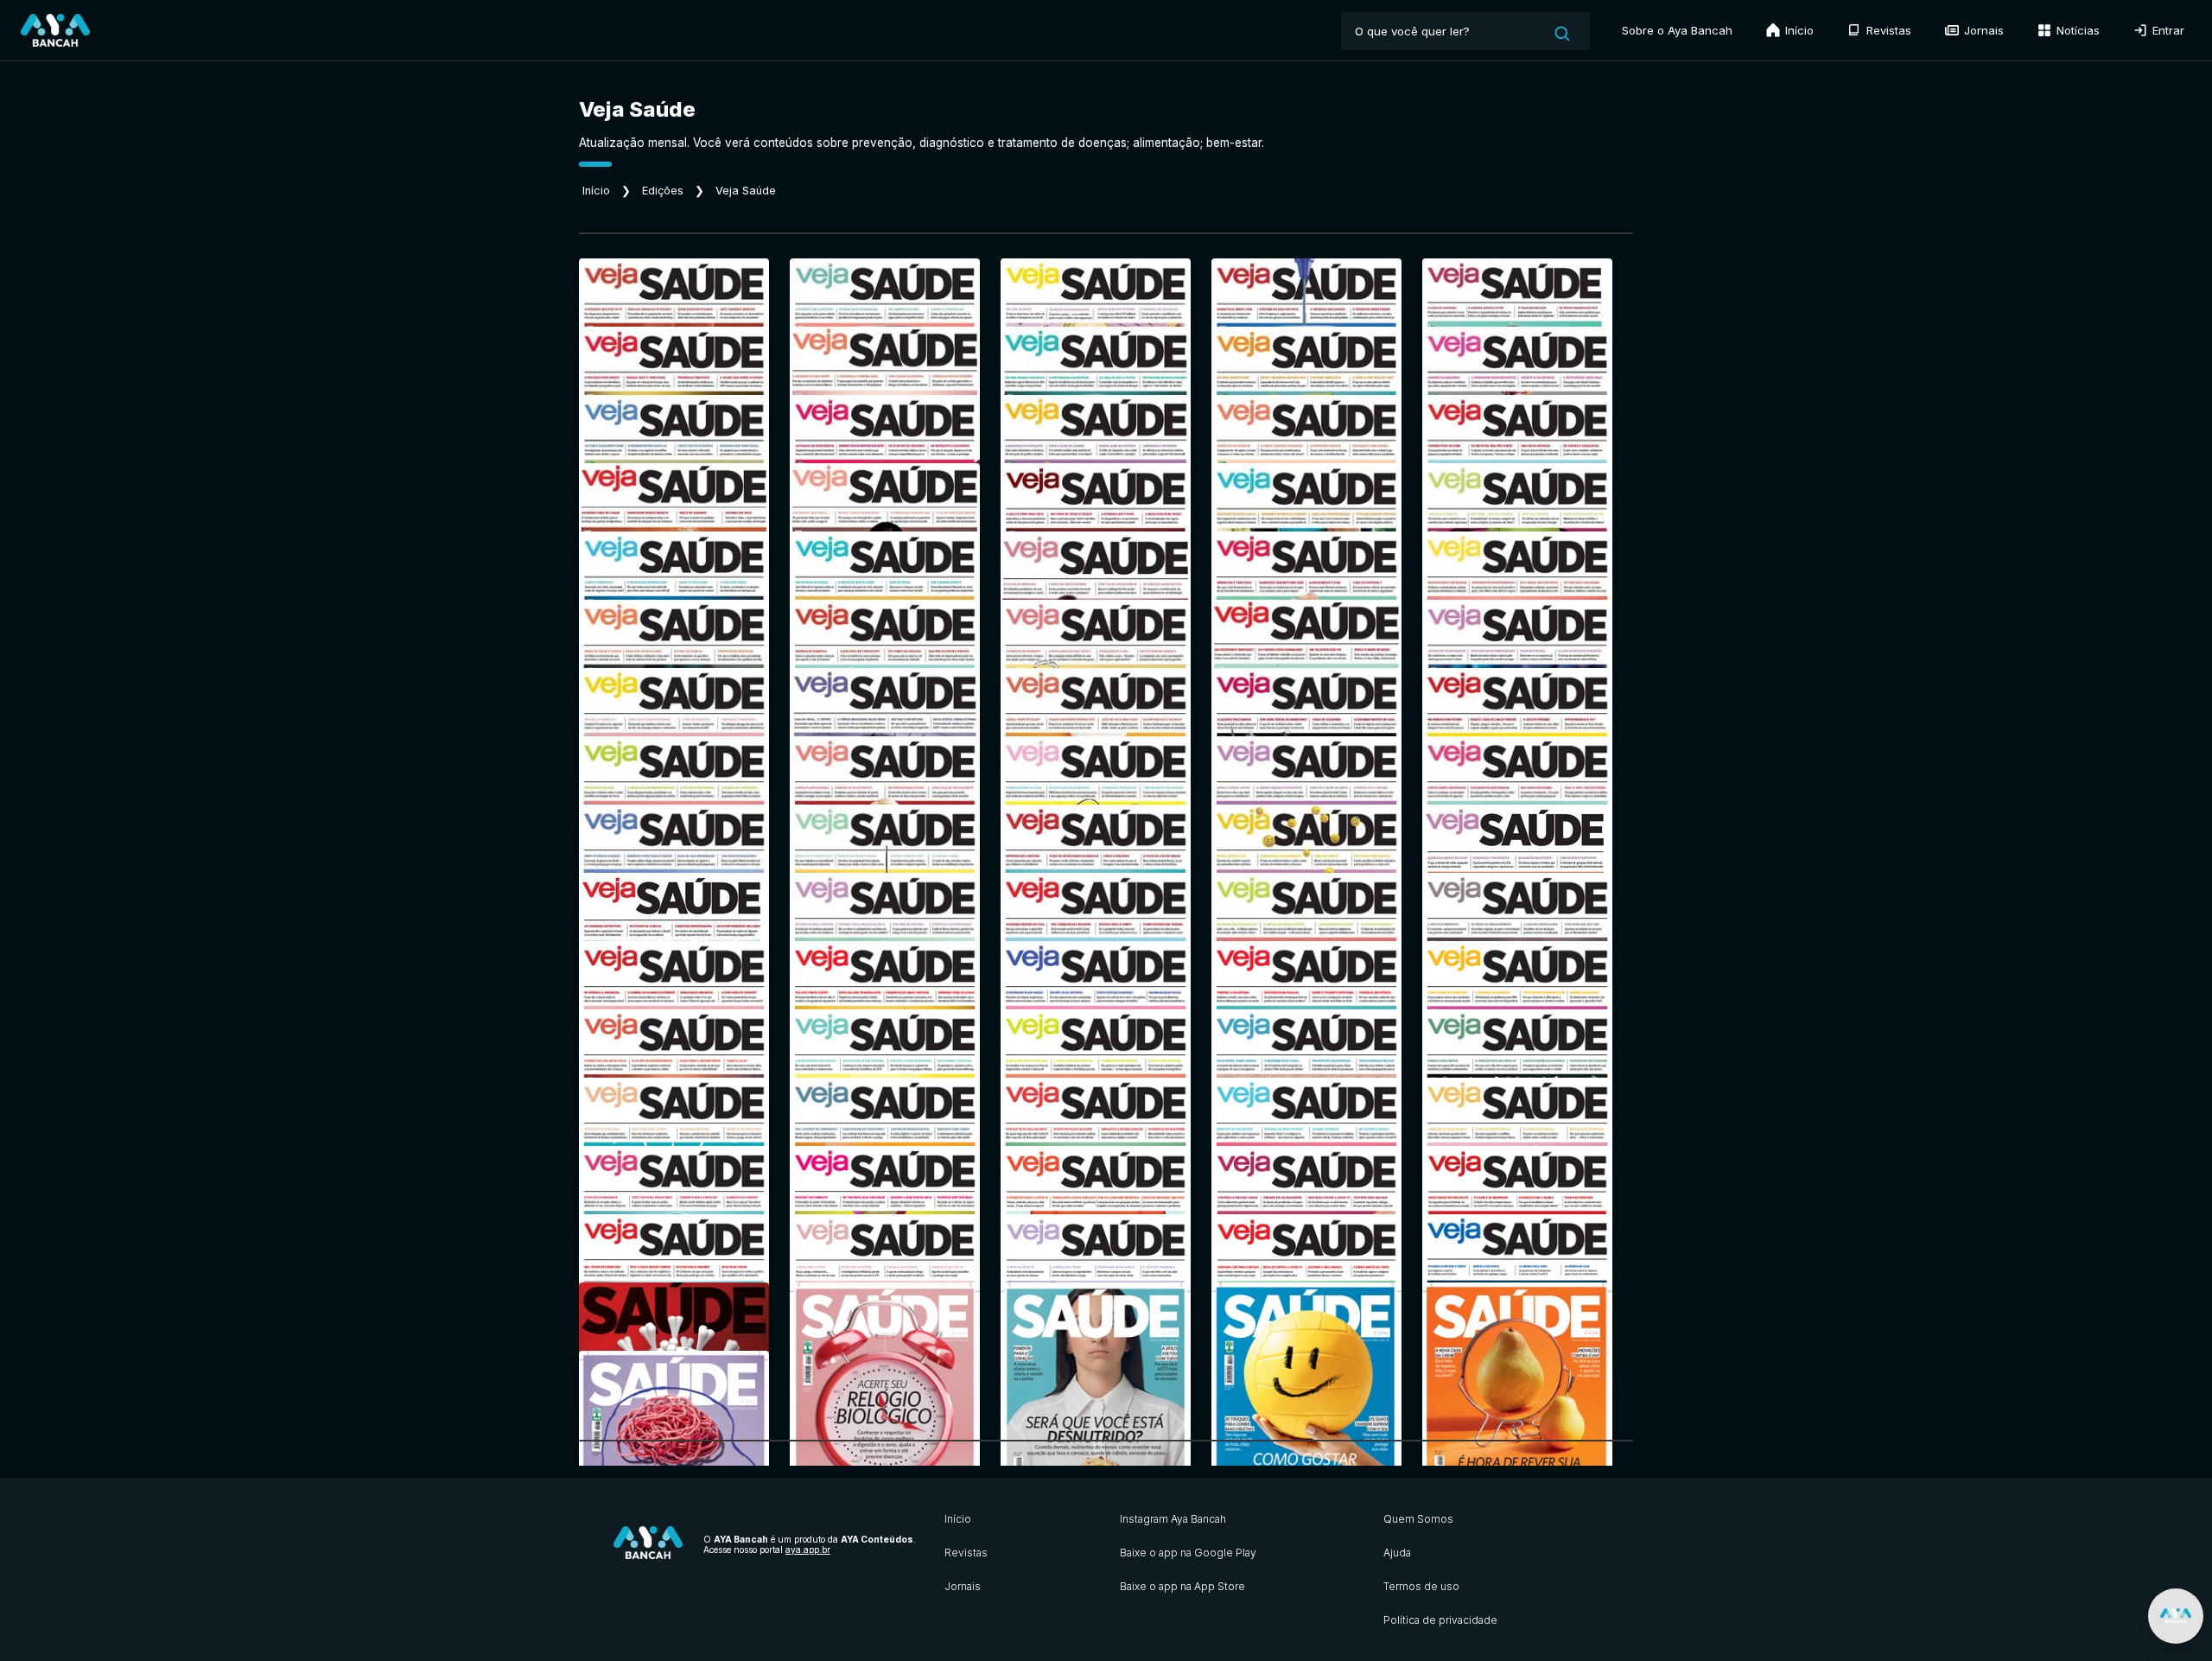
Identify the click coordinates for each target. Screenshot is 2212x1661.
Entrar (2167, 30)
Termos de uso (1421, 1586)
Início (1798, 30)
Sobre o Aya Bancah (1677, 30)
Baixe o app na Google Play (1188, 1553)
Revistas (1887, 30)
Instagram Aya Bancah (1173, 1519)
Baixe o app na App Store (1182, 1586)
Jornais (1982, 30)
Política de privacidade (1440, 1620)
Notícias (2076, 30)
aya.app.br (808, 1550)
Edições (663, 191)
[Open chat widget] (2176, 1616)
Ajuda (1397, 1553)
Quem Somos (1418, 1519)
